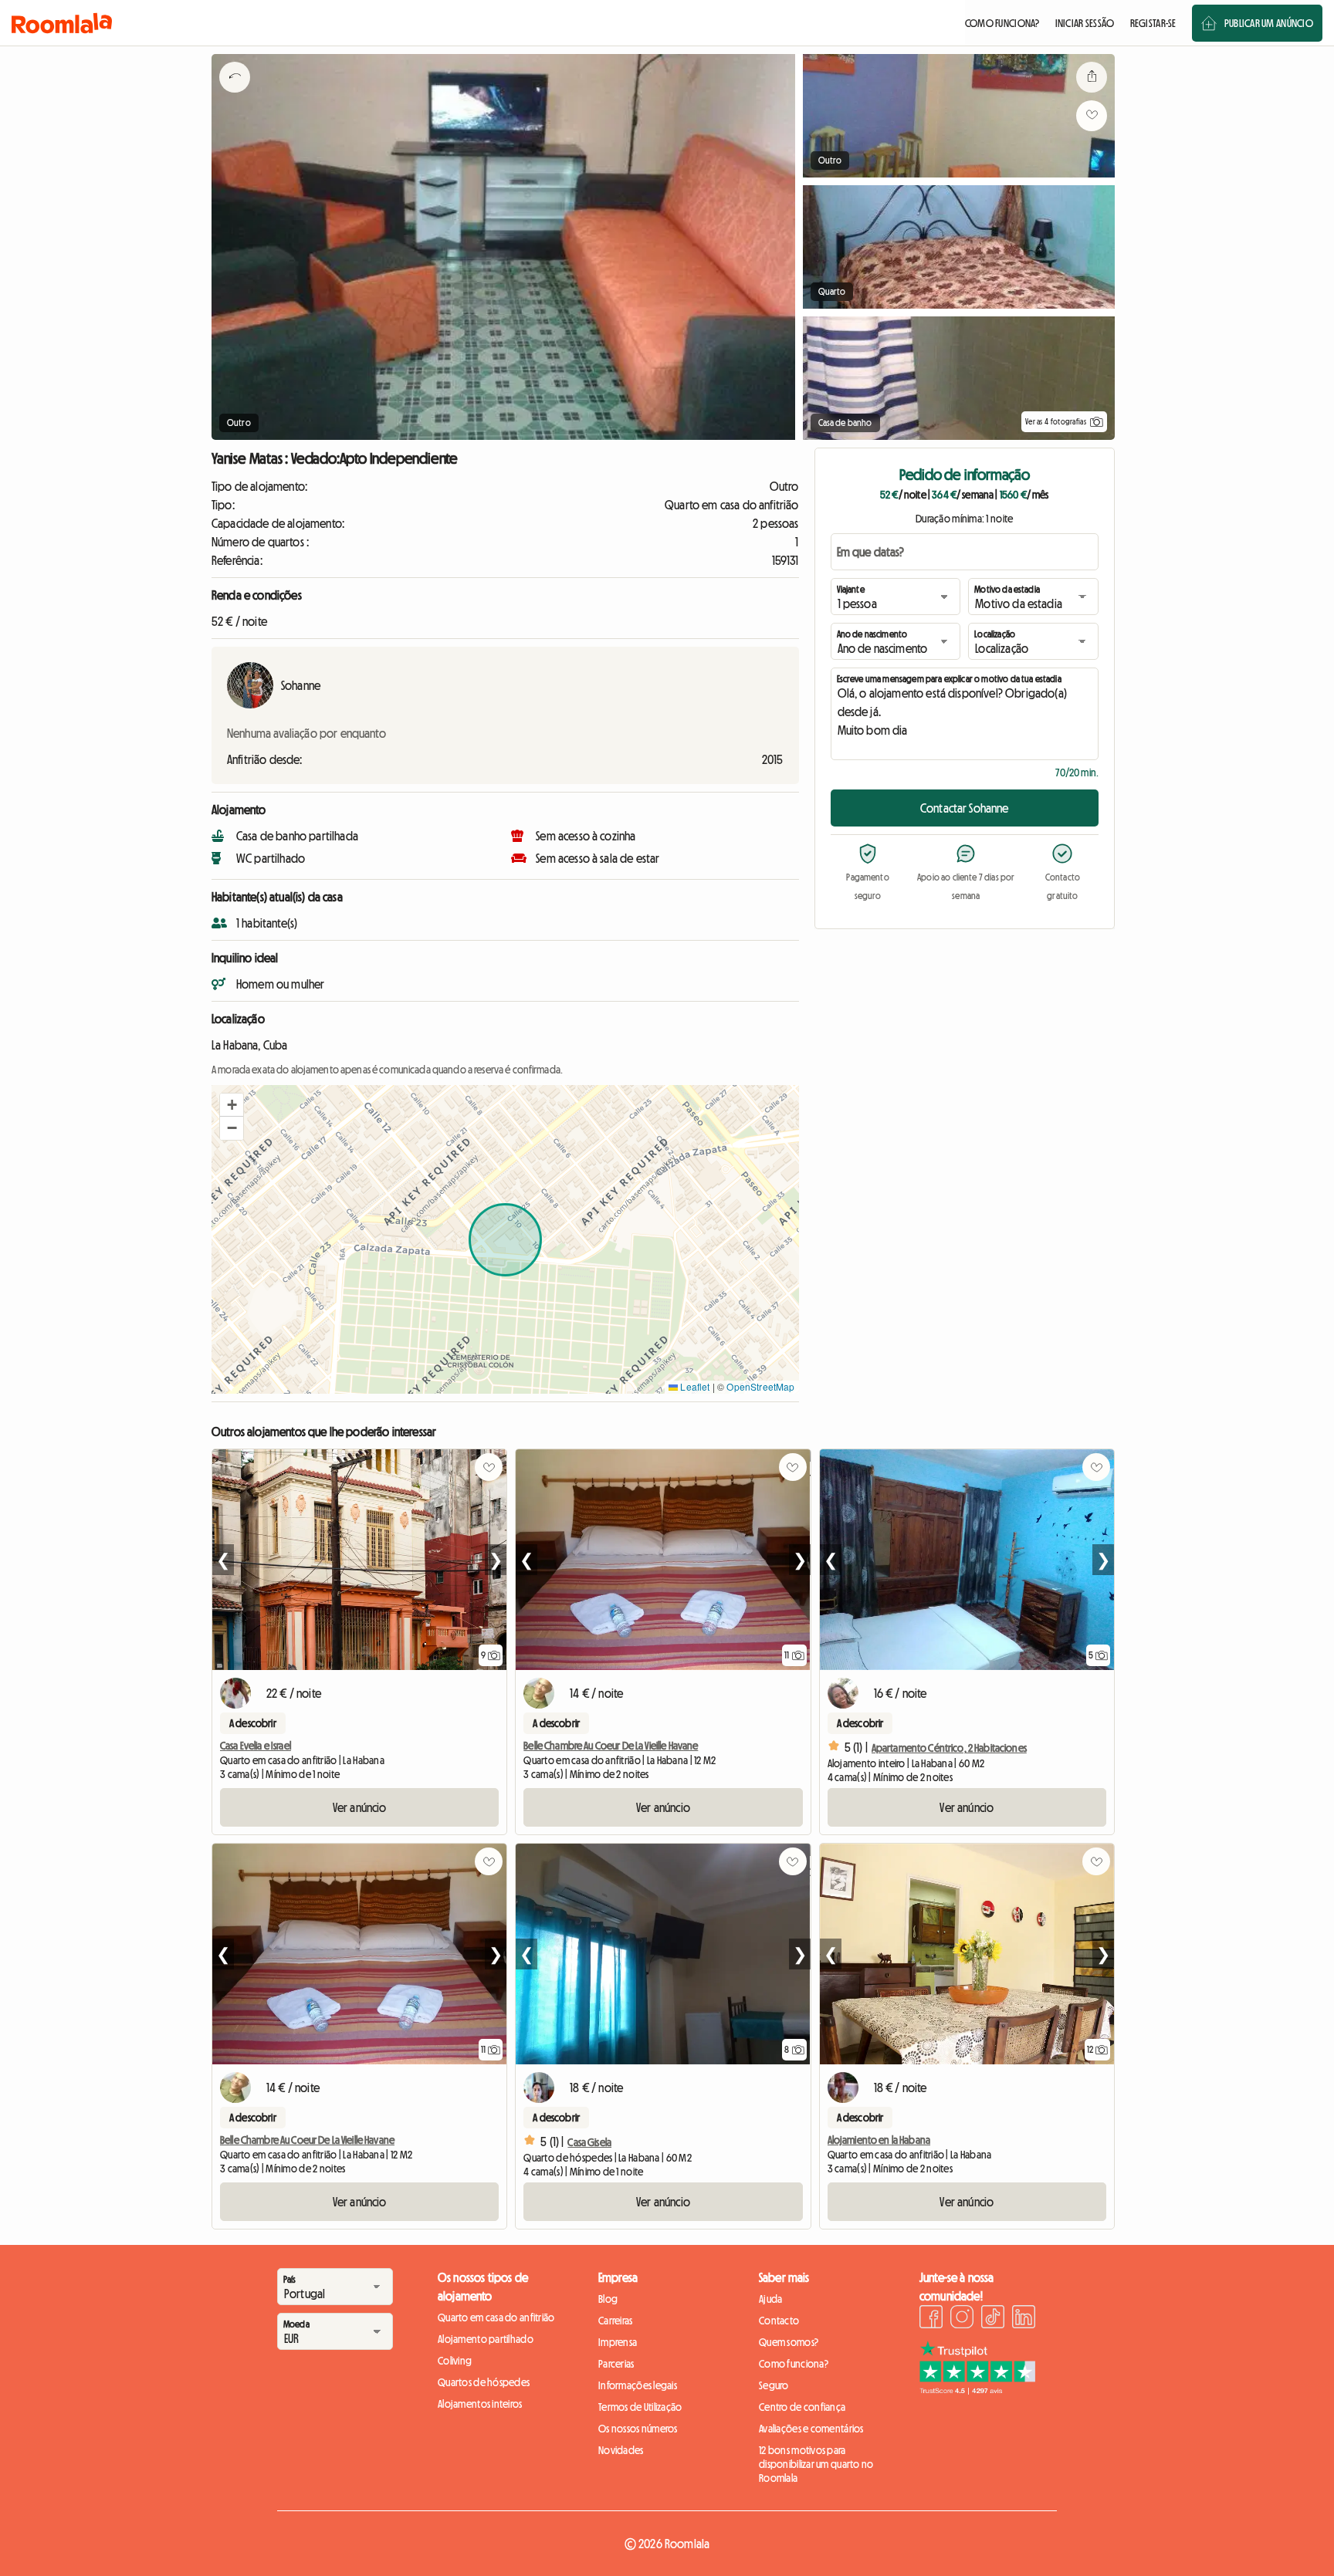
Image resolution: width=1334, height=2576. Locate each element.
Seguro (774, 2385)
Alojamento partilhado (486, 2339)
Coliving (455, 2361)
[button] (232, 1105)
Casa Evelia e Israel (256, 1746)
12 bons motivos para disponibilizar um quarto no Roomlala (816, 2464)
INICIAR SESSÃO (1085, 23)
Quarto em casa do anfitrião (496, 2317)
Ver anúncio (360, 1807)
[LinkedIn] (1024, 2319)
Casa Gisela (589, 2142)
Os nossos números (638, 2429)
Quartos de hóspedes (484, 2382)
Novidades (621, 2450)
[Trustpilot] (977, 2390)
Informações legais (638, 2385)
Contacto (779, 2321)
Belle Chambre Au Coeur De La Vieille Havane (611, 1746)
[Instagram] (962, 2319)
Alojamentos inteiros (480, 2404)
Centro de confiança (802, 2407)
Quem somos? (789, 2342)
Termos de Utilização (640, 2407)
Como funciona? (794, 2364)
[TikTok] (993, 2319)
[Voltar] (235, 96)
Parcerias (616, 2364)
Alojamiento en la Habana (879, 2140)
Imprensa (618, 2342)
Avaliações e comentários (811, 2429)
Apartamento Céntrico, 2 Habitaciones (949, 1748)
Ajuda (770, 2299)
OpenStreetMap (760, 1386)
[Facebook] (931, 2319)
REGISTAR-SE (1153, 23)
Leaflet (694, 1386)
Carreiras (616, 2321)
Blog (608, 2299)
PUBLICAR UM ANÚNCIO (1269, 23)
